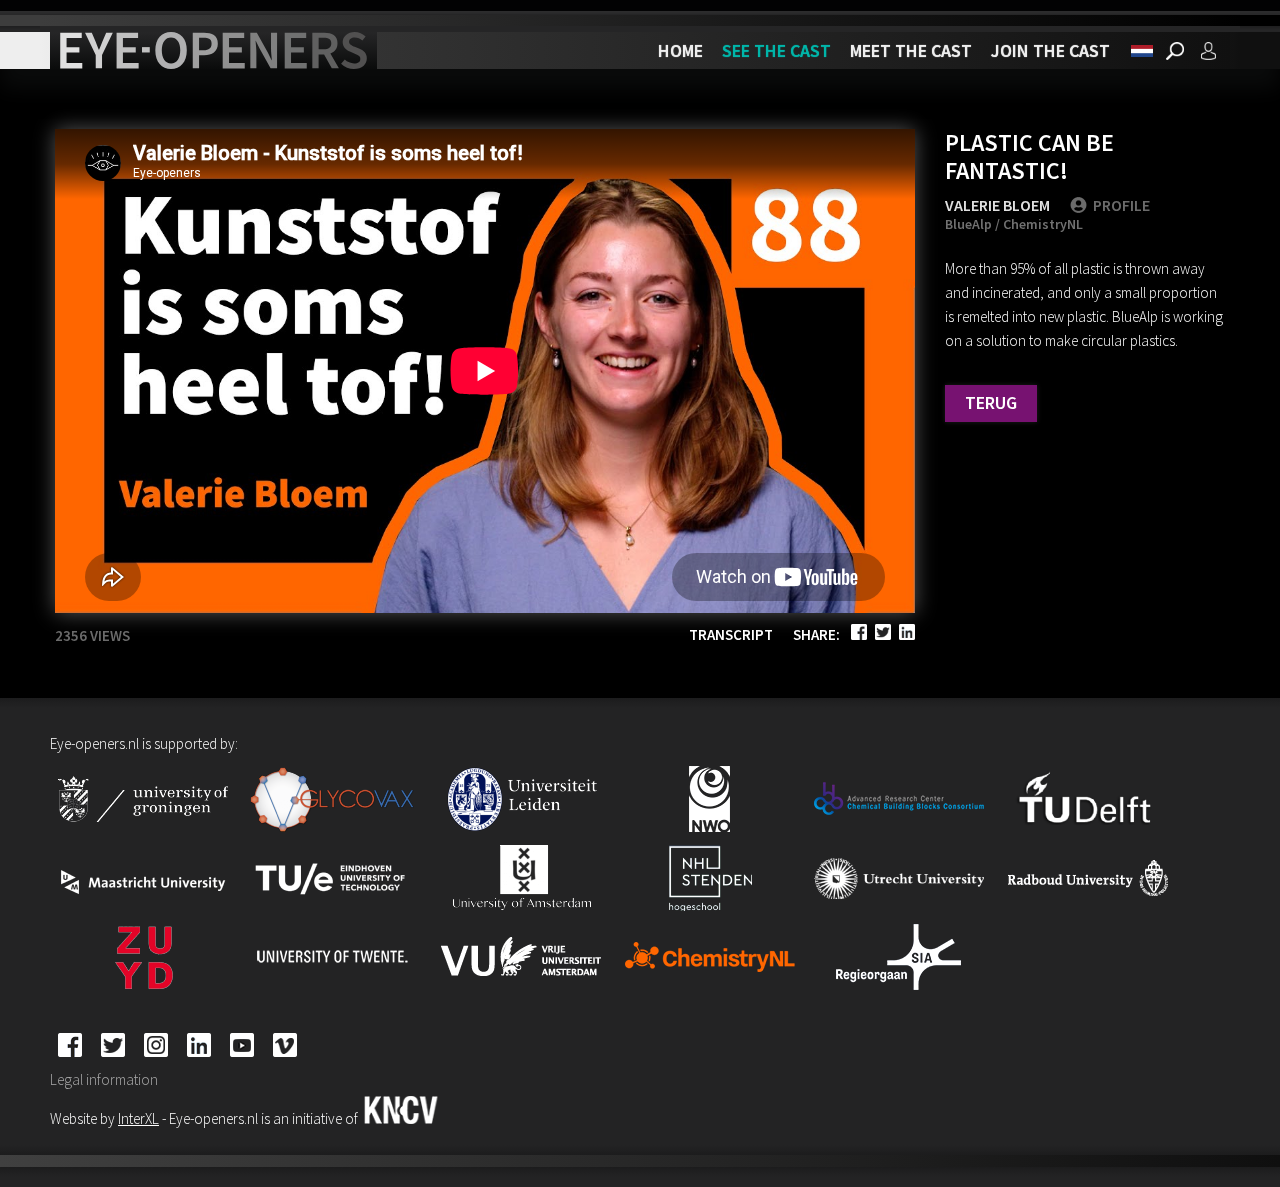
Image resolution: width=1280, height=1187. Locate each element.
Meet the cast (911, 50)
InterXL (138, 1118)
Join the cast (1050, 50)
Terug (991, 402)
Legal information (104, 1079)
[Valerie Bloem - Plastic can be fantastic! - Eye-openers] (1142, 51)
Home (680, 50)
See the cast (776, 50)
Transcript (731, 634)
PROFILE (1121, 205)
